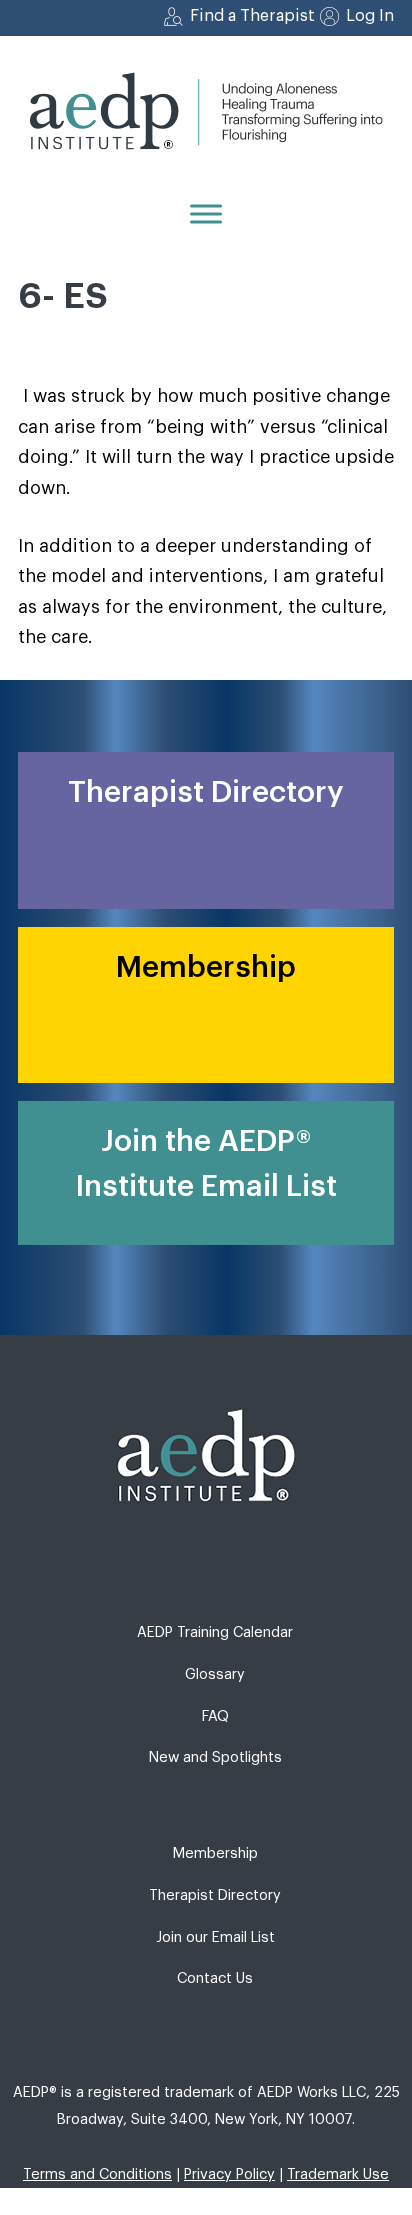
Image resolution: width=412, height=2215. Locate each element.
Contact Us (215, 1978)
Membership (215, 1853)
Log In (370, 16)
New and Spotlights (215, 1757)
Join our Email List (215, 1937)
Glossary (215, 1674)
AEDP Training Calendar (215, 1632)
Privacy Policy (229, 2174)
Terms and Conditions (97, 2174)
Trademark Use (338, 2174)
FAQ (215, 1716)
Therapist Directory (215, 1895)
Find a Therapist (252, 16)
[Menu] (206, 213)
